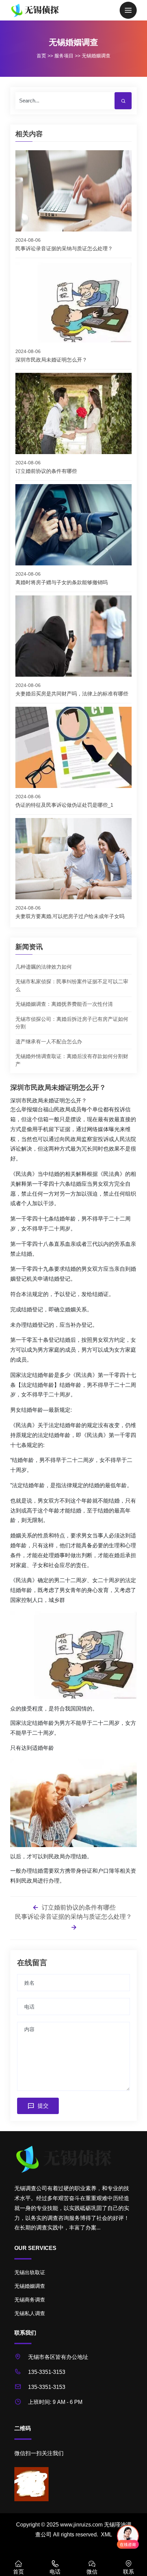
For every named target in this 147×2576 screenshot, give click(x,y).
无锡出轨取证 (30, 2272)
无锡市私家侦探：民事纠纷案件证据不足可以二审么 (72, 985)
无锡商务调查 (30, 2300)
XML (106, 2535)
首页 (41, 56)
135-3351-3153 (47, 2372)
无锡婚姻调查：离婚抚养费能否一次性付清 (64, 1004)
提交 (43, 2106)
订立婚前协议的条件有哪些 (78, 1908)
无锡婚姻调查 (96, 56)
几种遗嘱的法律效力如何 (44, 967)
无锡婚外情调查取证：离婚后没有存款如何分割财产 (72, 1060)
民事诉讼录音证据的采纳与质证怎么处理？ (73, 1917)
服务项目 (64, 56)
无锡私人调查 (30, 2313)
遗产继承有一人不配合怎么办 (49, 1041)
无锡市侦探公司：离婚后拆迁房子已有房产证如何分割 (72, 1023)
